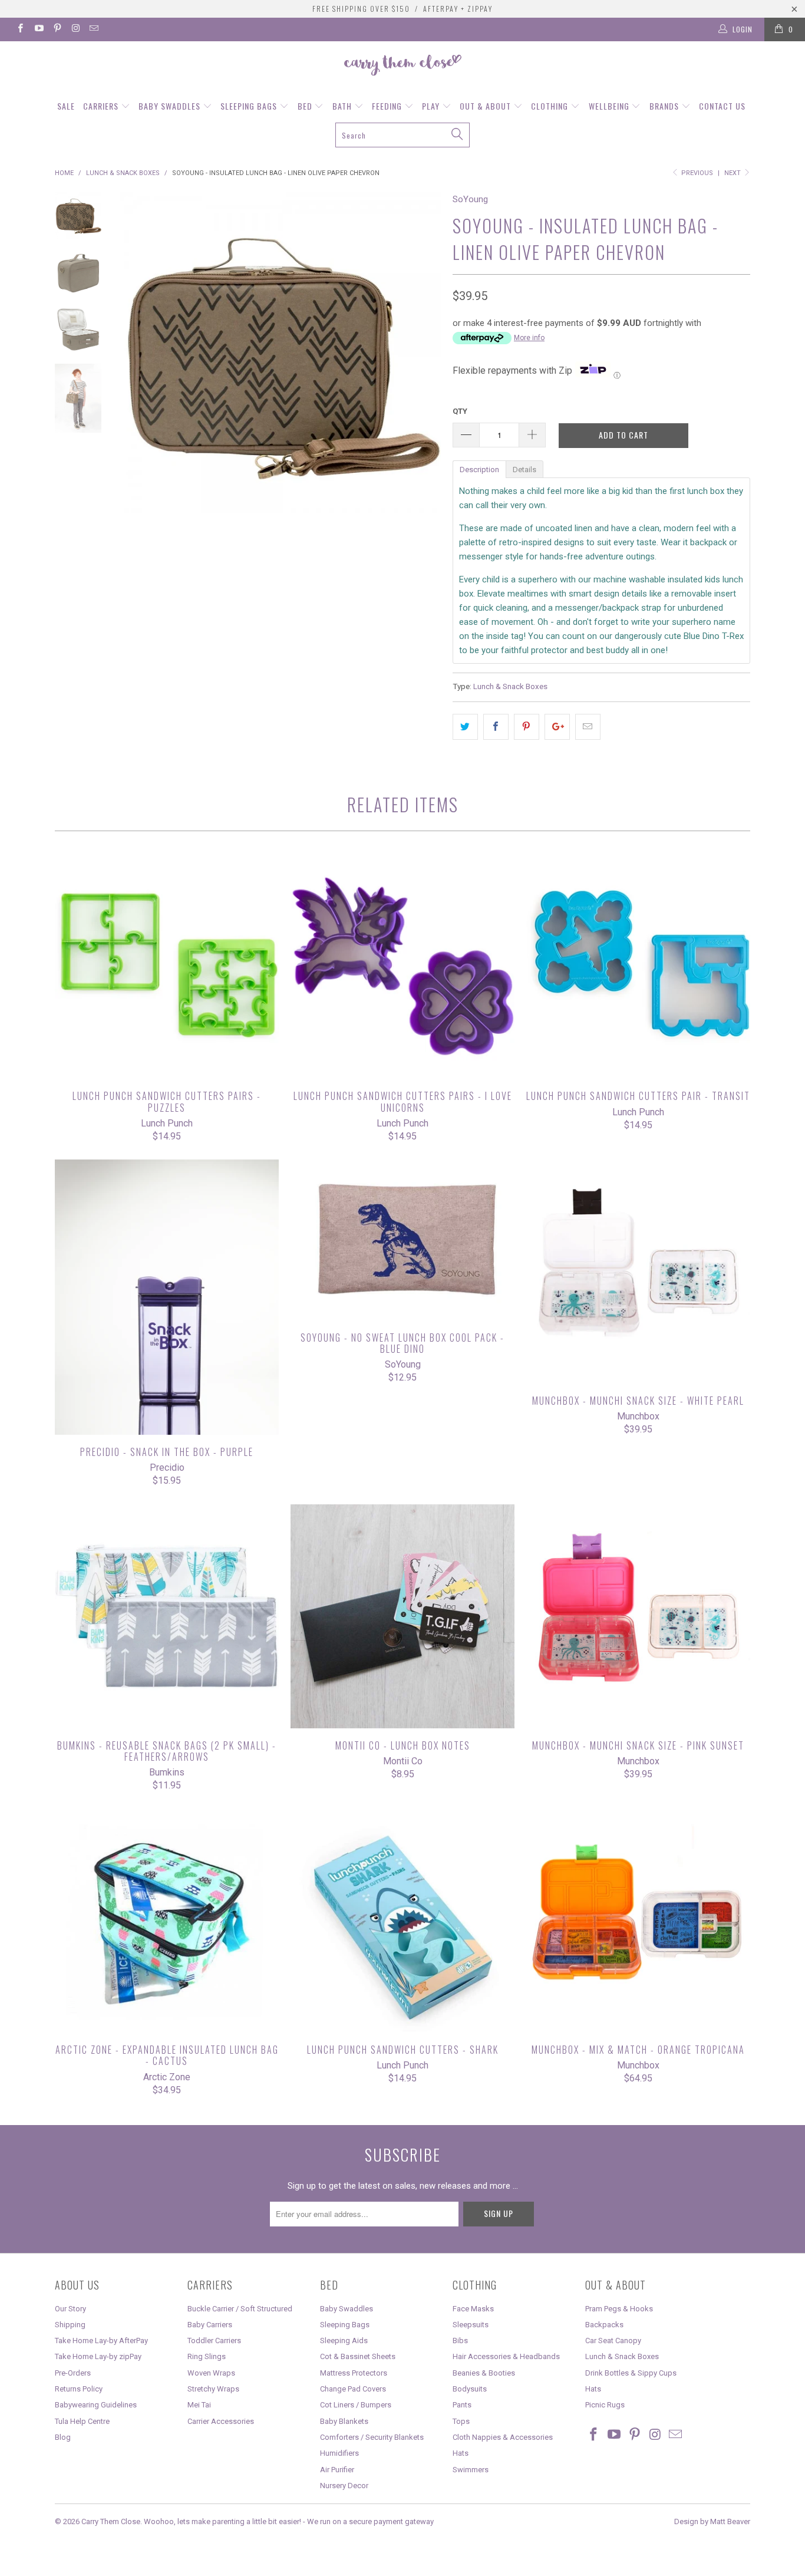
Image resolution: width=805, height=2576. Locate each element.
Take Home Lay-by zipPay (98, 2356)
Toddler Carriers (214, 2341)
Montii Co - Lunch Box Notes (402, 1616)
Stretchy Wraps (213, 2389)
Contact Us (722, 106)
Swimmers (471, 2470)
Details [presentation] (524, 470)
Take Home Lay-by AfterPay (101, 2341)
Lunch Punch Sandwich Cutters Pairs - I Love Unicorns (402, 967)
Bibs (460, 2341)
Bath (343, 106)
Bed (306, 106)
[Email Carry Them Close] (93, 29)
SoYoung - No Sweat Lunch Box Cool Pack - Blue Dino (402, 1240)
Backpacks (604, 2325)
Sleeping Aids (344, 2341)
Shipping (70, 2325)
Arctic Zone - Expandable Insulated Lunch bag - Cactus (167, 1921)
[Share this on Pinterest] (527, 727)
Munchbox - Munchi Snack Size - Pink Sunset (638, 1616)
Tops (461, 2421)
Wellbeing (610, 106)
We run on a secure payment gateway (370, 2521)
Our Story (70, 2309)
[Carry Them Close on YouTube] (38, 29)
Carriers (102, 106)
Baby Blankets (344, 2421)
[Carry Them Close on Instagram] (75, 29)
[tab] (479, 469)
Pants (462, 2405)
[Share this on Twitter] (465, 727)
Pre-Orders (73, 2373)
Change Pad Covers (353, 2389)
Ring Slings (207, 2356)
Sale (66, 106)
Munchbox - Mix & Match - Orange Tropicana (638, 1921)
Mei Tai (199, 2405)
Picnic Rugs (605, 2405)
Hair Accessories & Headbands (506, 2356)
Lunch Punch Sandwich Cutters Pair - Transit (638, 967)
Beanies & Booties (484, 2373)
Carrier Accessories (221, 2421)
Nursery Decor (344, 2486)
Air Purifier (337, 2470)
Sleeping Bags (250, 106)
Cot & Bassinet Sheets (358, 2356)
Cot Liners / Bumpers (356, 2405)
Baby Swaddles (171, 106)
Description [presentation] (479, 470)
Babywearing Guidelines (96, 2405)
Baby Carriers (210, 2325)
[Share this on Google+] (557, 727)
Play (432, 106)
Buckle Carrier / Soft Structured (240, 2309)
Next (733, 173)
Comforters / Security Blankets (372, 2437)
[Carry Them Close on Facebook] (20, 29)
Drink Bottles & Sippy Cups (631, 2373)
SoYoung (470, 199)
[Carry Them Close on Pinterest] (57, 29)
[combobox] (403, 135)
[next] (424, 430)
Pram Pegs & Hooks (619, 2309)
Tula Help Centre (82, 2421)
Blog (63, 2437)
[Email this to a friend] (588, 727)
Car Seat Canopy (613, 2341)
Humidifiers (339, 2453)
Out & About (486, 106)
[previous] (137, 430)
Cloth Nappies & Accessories (503, 2437)
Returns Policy (79, 2389)
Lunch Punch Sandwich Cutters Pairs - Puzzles (167, 967)
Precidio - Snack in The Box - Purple (167, 1297)
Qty (460, 411)
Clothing (551, 106)
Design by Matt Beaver (712, 2521)
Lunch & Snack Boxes (510, 686)
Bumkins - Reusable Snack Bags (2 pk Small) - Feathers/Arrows (167, 1616)
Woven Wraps (211, 2373)
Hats (461, 2453)
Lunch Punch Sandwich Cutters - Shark (402, 1921)
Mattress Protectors (354, 2373)
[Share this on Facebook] (496, 727)
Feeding (388, 106)
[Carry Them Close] (402, 66)
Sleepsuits (471, 2325)
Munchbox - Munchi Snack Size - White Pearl (638, 1271)
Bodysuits (470, 2389)
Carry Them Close (111, 2521)
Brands (665, 106)
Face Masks (473, 2309)
